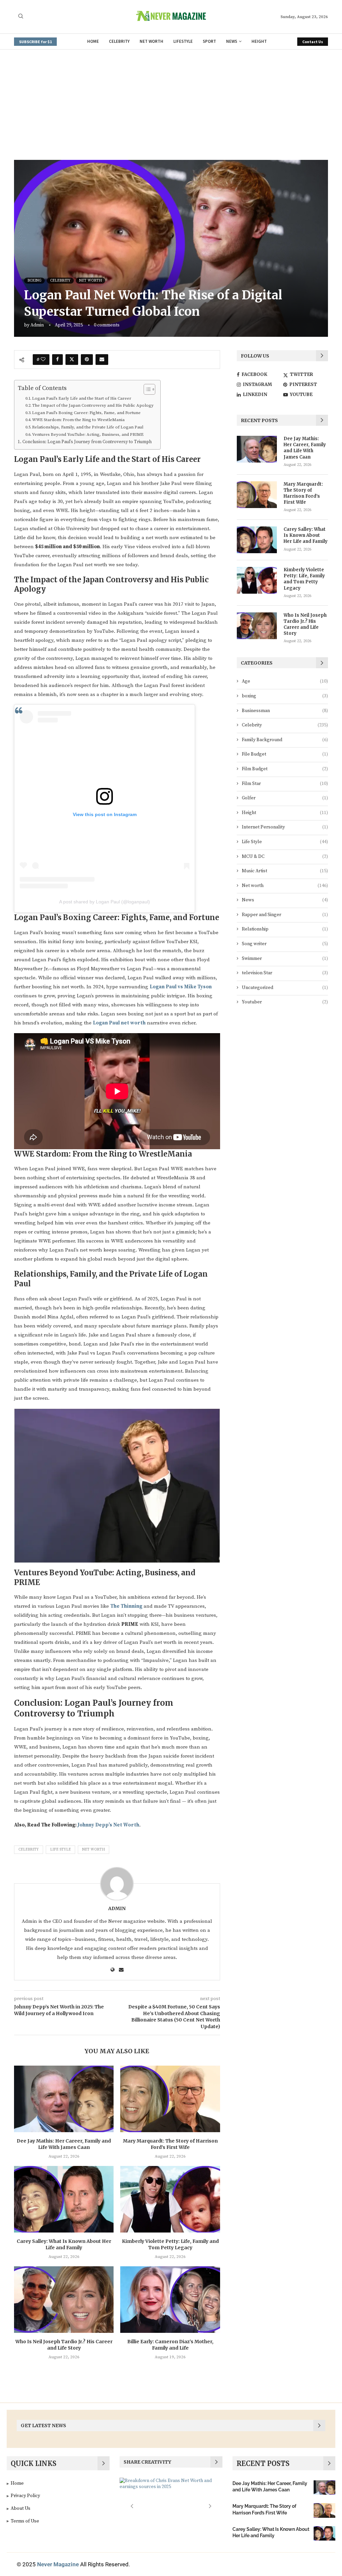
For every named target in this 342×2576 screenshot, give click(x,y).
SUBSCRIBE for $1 (35, 42)
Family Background (285, 740)
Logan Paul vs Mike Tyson (181, 987)
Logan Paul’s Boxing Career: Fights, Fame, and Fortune (86, 413)
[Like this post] (43, 360)
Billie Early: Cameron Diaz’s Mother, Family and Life (170, 2345)
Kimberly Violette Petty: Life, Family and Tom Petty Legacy (170, 2245)
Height (259, 41)
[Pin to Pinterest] (87, 360)
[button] (132, 2506)
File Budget (285, 754)
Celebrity (119, 41)
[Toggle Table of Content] (146, 389)
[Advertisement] (171, 100)
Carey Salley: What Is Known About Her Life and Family (64, 2245)
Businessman (285, 711)
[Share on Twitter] (72, 360)
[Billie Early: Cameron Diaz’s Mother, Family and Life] (170, 2300)
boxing (285, 696)
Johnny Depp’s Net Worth (108, 1825)
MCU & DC (285, 857)
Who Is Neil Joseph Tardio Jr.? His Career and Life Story (64, 2345)
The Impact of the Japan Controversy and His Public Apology (93, 405)
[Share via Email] (102, 360)
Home (93, 41)
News (232, 41)
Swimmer (285, 959)
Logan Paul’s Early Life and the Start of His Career (82, 398)
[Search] (21, 17)
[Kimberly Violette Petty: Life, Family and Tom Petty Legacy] (170, 2199)
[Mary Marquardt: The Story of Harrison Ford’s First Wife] (170, 2099)
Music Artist (285, 871)
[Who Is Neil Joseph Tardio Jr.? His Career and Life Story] (64, 2300)
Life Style (60, 1850)
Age (285, 681)
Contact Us (313, 42)
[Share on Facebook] (57, 360)
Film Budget (285, 769)
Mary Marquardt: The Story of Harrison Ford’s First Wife (170, 2144)
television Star (285, 973)
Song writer (285, 944)
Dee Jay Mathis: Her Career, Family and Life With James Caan (64, 2144)
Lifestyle (183, 41)
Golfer (285, 798)
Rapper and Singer (285, 915)
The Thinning (126, 1606)
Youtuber (285, 1002)
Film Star (285, 784)
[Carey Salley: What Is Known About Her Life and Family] (64, 2199)
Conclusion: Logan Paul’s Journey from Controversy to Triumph (87, 442)
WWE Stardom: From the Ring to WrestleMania (78, 420)
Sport (209, 41)
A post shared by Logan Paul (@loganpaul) (105, 902)
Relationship (285, 929)
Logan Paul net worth (119, 1023)
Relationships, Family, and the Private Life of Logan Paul (88, 427)
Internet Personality (285, 827)
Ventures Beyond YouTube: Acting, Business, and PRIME (88, 434)
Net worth (151, 41)
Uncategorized (285, 988)
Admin (37, 325)
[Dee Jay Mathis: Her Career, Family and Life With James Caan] (64, 2099)
